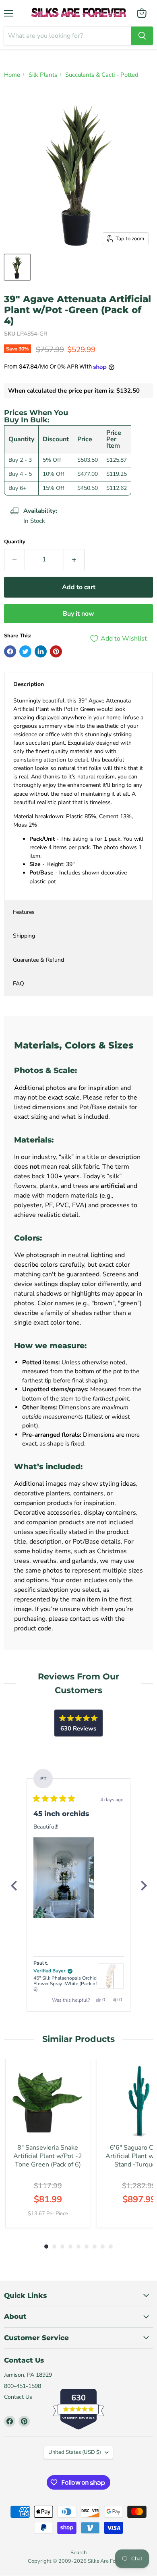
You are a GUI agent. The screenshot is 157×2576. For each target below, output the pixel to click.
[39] (17, 267)
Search (78, 2553)
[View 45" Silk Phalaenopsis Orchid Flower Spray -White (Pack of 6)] (111, 1976)
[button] (64, 1878)
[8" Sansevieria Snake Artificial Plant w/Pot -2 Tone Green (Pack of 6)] (48, 2101)
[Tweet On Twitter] (25, 651)
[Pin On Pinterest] (56, 651)
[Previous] (14, 1886)
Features (24, 912)
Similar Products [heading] (78, 2039)
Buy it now (78, 614)
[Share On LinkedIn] (41, 651)
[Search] (142, 36)
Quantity (15, 542)
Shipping (24, 936)
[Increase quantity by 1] (74, 559)
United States (75, 2452)
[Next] (143, 1886)
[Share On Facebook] (10, 651)
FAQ (19, 984)
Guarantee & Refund (38, 960)
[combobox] (68, 36)
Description (29, 684)
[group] (48, 2143)
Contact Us (18, 2397)
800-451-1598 (23, 2386)
